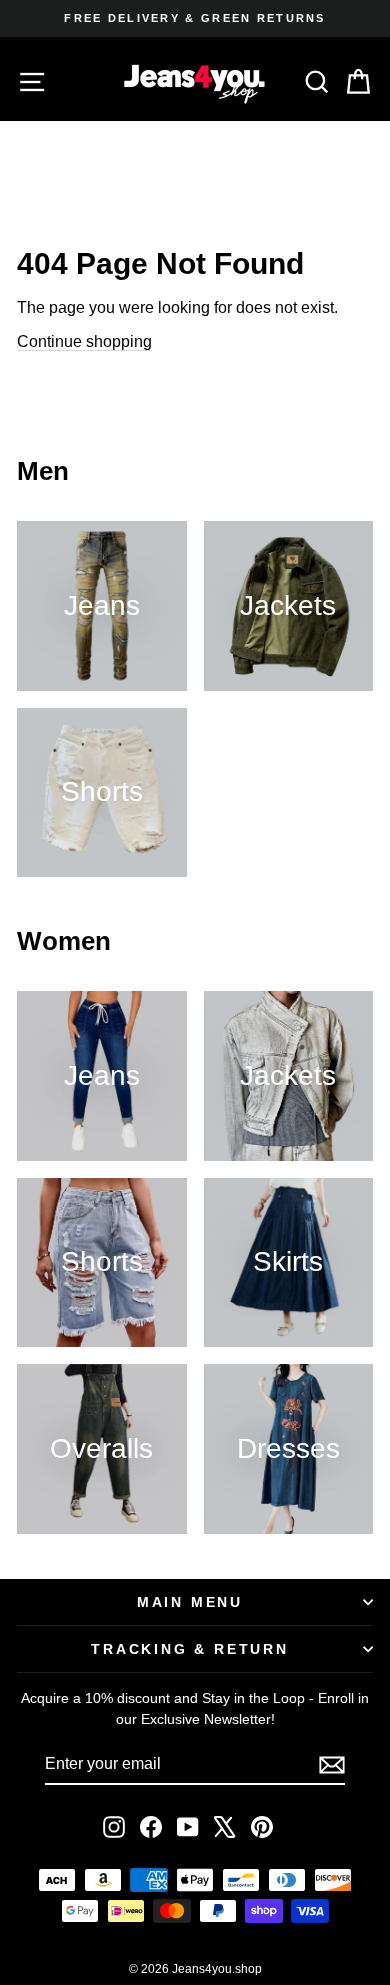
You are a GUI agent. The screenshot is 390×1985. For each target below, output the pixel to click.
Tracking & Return (190, 1649)
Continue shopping (84, 341)
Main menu (190, 1602)
